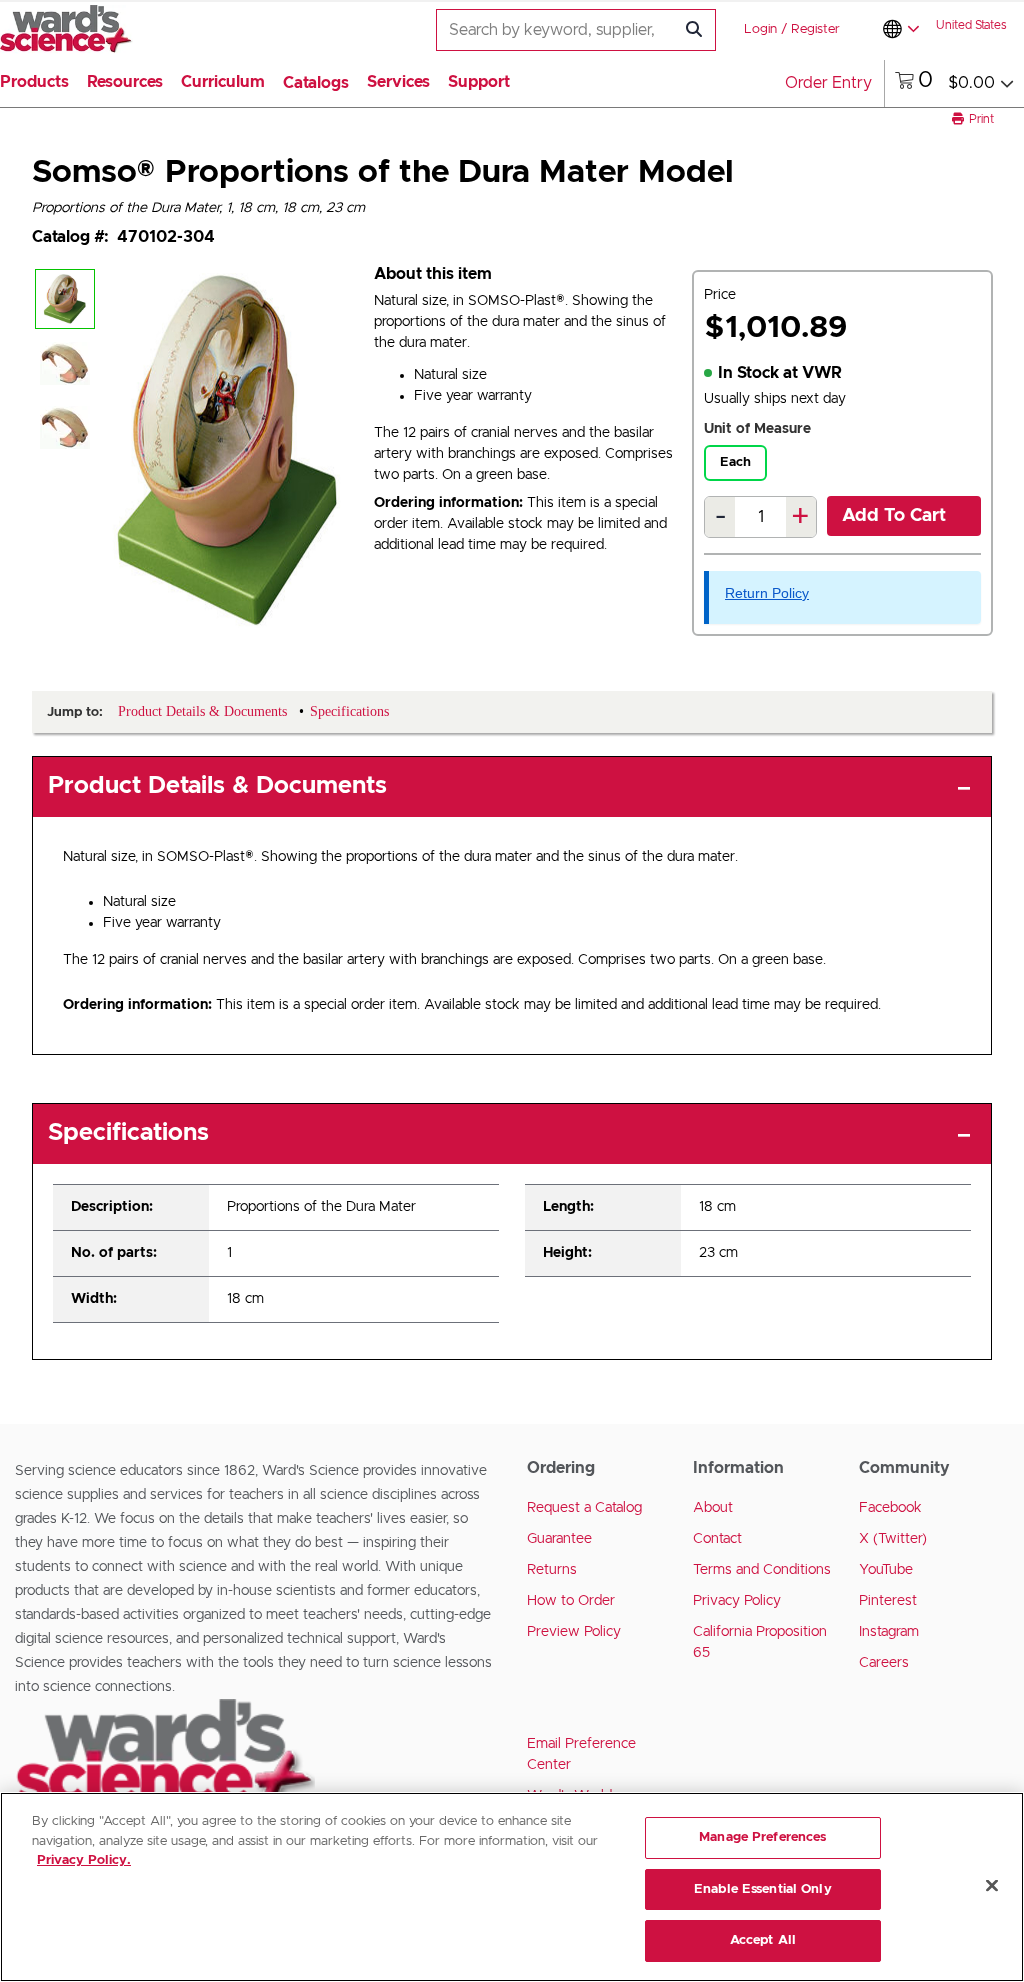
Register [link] (815, 29)
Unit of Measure (757, 429)
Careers (884, 1663)
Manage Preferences (762, 1837)
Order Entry (828, 83)
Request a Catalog (584, 1508)
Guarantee (559, 1539)
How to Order (571, 1601)
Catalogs (316, 83)
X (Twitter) (893, 1539)
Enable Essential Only (763, 1889)
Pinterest (888, 1601)
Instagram (889, 1632)
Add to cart (894, 516)
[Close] (992, 1886)
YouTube (886, 1570)
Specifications (128, 1133)
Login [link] (760, 29)
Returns (552, 1570)
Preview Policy (574, 1632)
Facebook (890, 1508)
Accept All (763, 1940)
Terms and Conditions (762, 1570)
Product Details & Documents (217, 786)
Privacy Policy (737, 1601)
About (713, 1508)
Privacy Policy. (84, 1860)
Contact (717, 1539)
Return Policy (767, 593)
